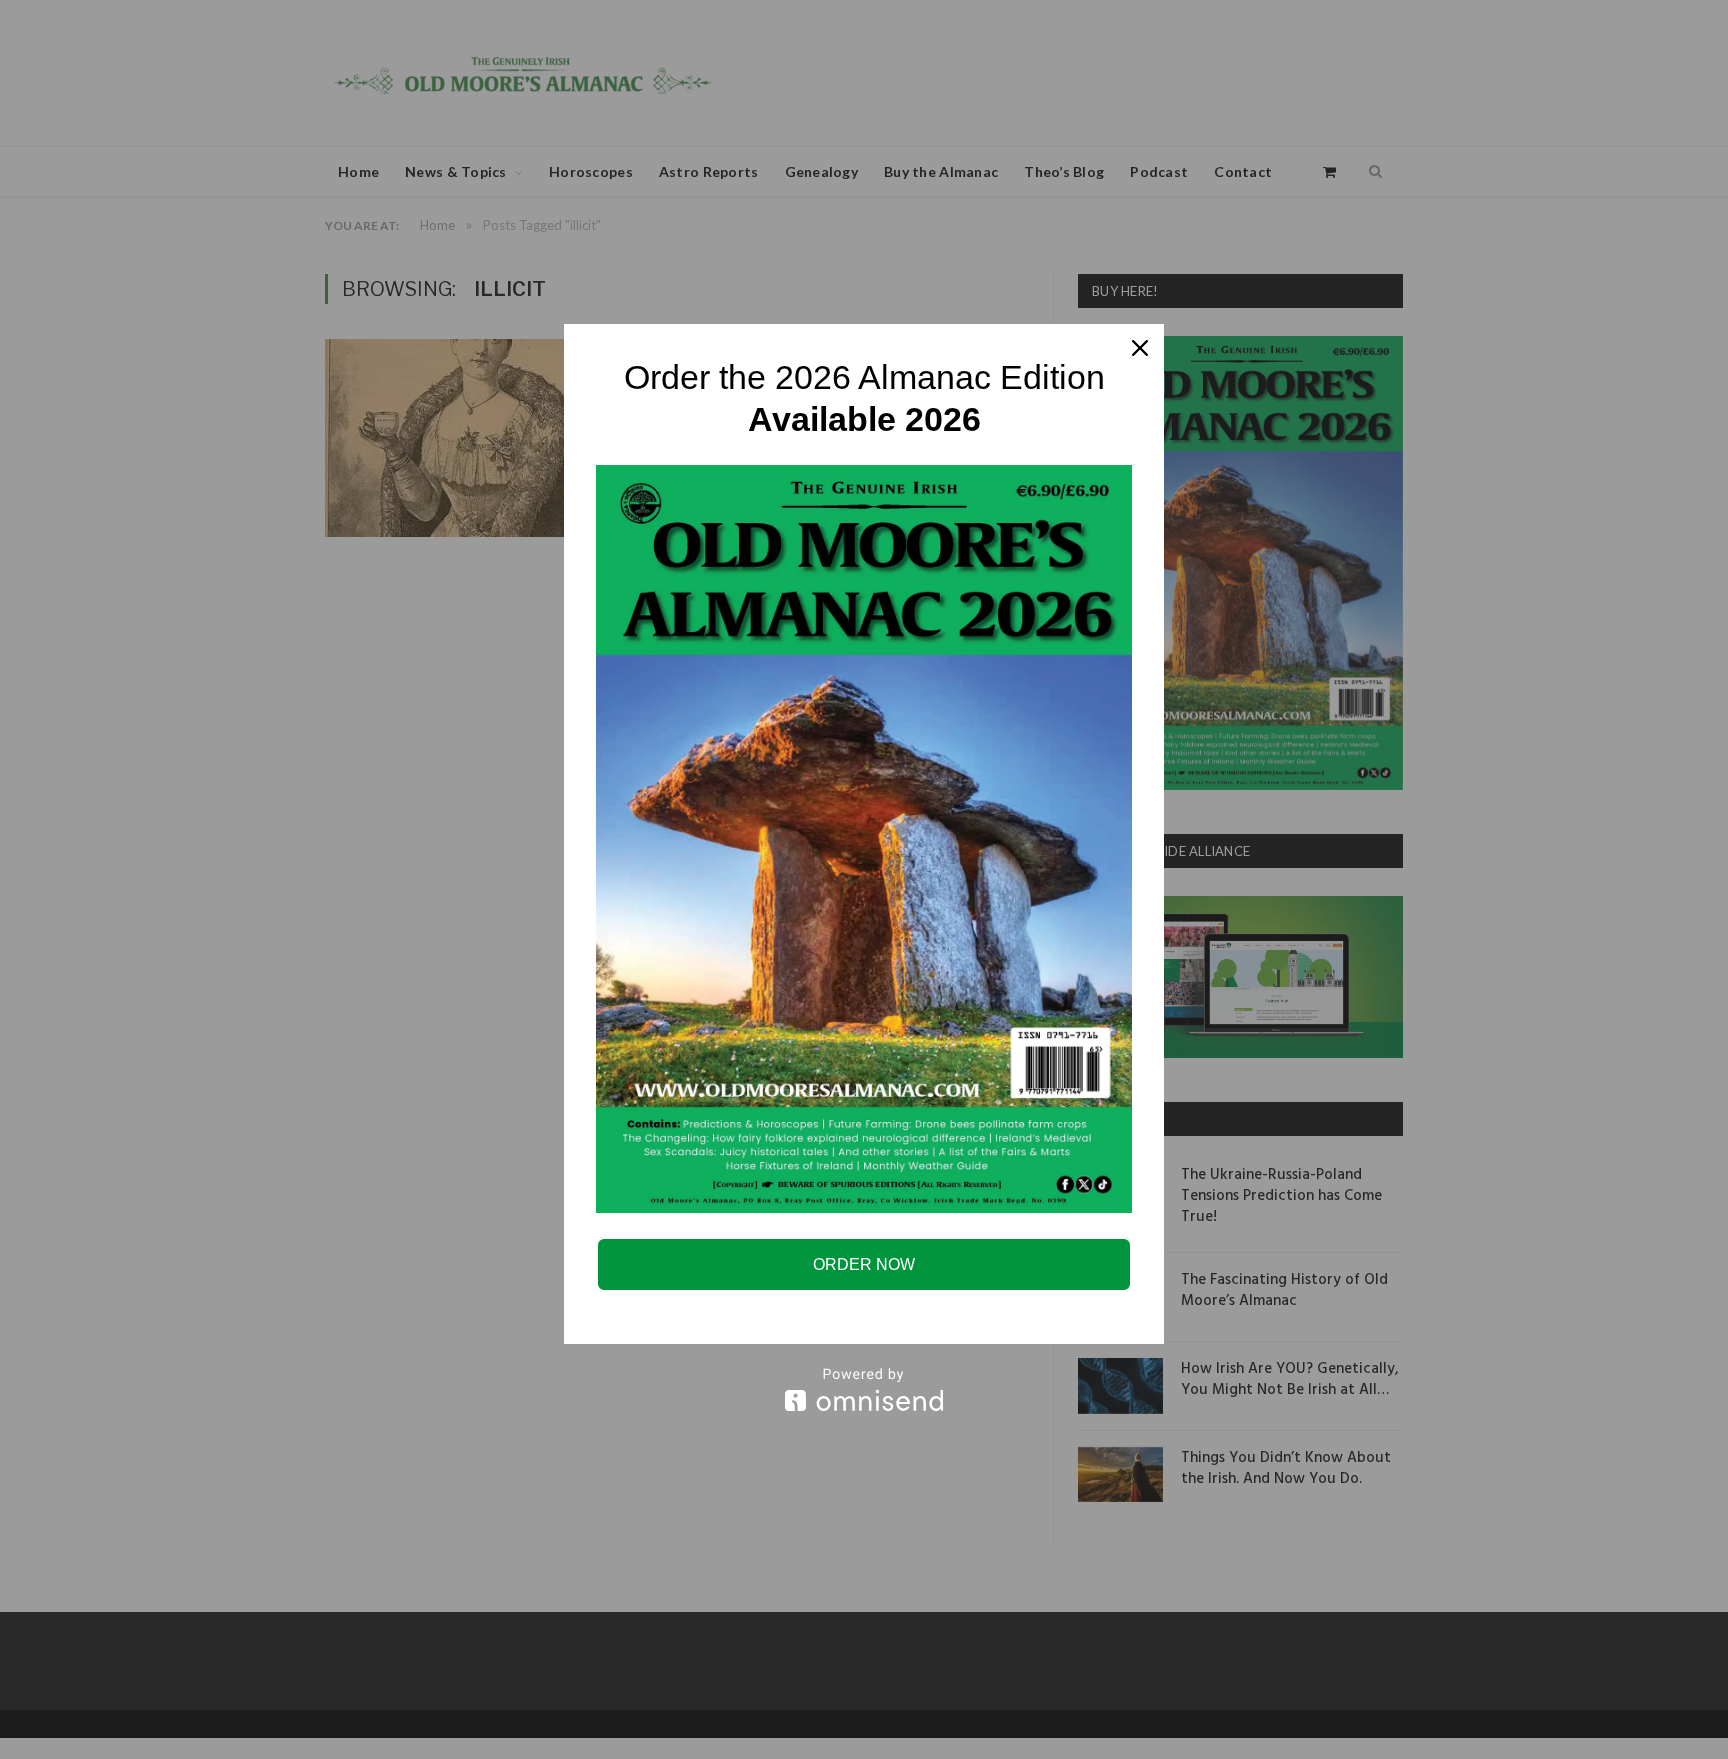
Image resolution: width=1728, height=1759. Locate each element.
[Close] (1140, 348)
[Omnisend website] (864, 1389)
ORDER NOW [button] (864, 1264)
